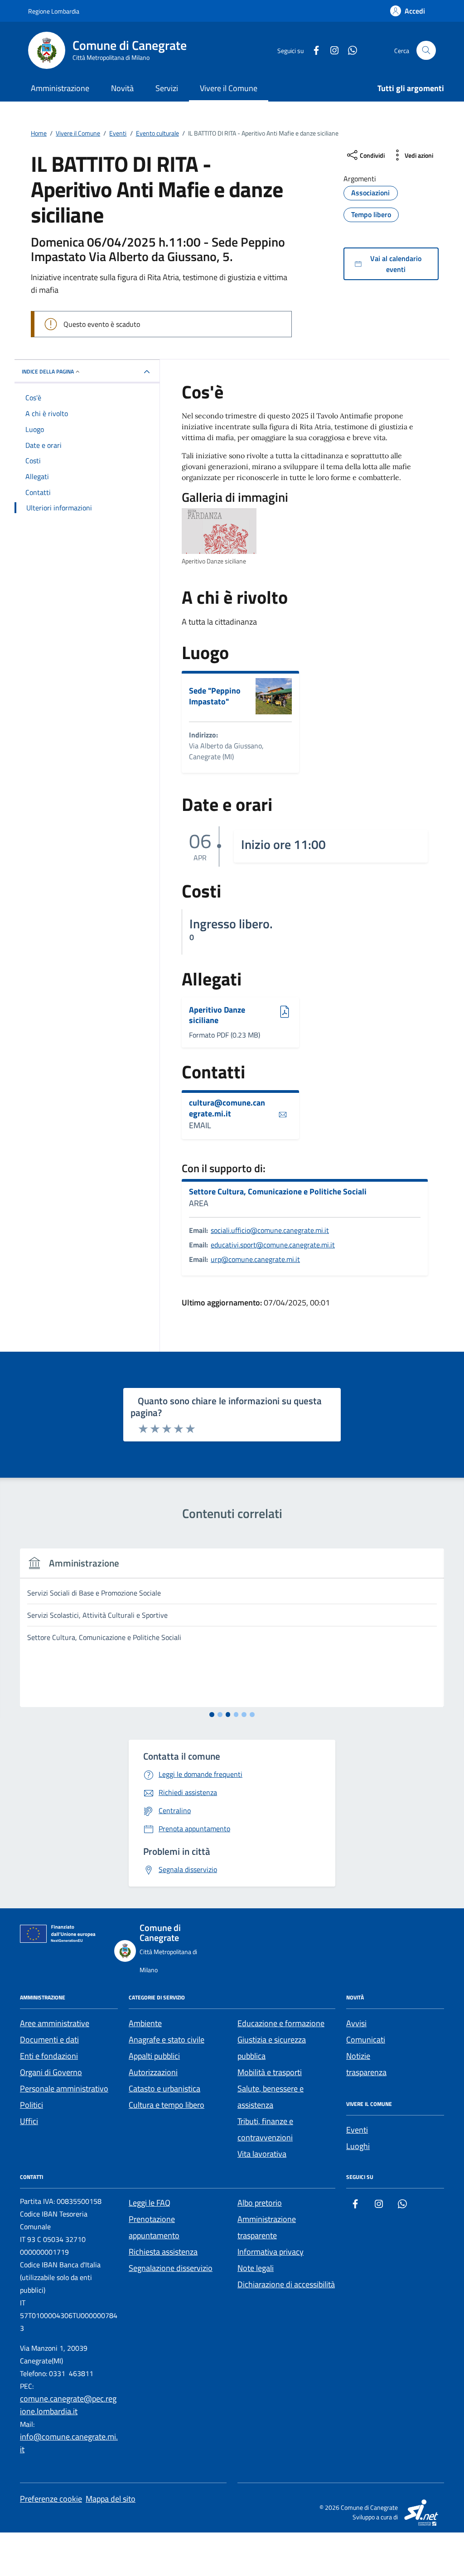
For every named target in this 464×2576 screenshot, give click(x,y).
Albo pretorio (260, 2203)
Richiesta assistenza (163, 2252)
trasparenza (366, 2072)
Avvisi (356, 2023)
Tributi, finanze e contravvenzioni (265, 2129)
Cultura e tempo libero (167, 2105)
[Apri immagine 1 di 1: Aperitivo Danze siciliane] (219, 531)
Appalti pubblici (154, 2056)
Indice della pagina (48, 371)
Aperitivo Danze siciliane (217, 1015)
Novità (122, 88)
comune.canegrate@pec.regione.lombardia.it (68, 2405)
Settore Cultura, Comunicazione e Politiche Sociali (278, 1192)
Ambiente (145, 2023)
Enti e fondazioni (49, 2056)
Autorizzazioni (153, 2072)
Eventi (357, 2130)
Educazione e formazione (281, 2023)
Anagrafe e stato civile (167, 2040)
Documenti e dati (49, 2040)
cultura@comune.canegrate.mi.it (227, 1108)
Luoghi (358, 2146)
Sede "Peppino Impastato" (215, 696)
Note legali (256, 2268)
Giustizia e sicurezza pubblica (272, 2048)
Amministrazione (60, 88)
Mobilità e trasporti (270, 2072)
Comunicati (366, 2040)
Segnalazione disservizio (171, 2268)
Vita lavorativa (262, 2154)
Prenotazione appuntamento (154, 2227)
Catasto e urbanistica (164, 2088)
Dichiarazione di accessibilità (286, 2284)
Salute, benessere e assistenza (271, 2097)
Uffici (29, 2121)
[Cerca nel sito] (426, 51)
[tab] (212, 1715)
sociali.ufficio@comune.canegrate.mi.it (270, 1230)
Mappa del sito (111, 2499)
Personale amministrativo (64, 2088)
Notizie (358, 2056)
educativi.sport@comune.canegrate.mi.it (273, 1245)
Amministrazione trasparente (267, 2227)
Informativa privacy (271, 2252)
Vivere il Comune (229, 88)
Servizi (167, 88)
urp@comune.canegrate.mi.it (255, 1259)
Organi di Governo (51, 2072)
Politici (31, 2105)
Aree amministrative (55, 2023)
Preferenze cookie (51, 2499)
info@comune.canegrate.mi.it (69, 2443)
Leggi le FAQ (150, 2203)
